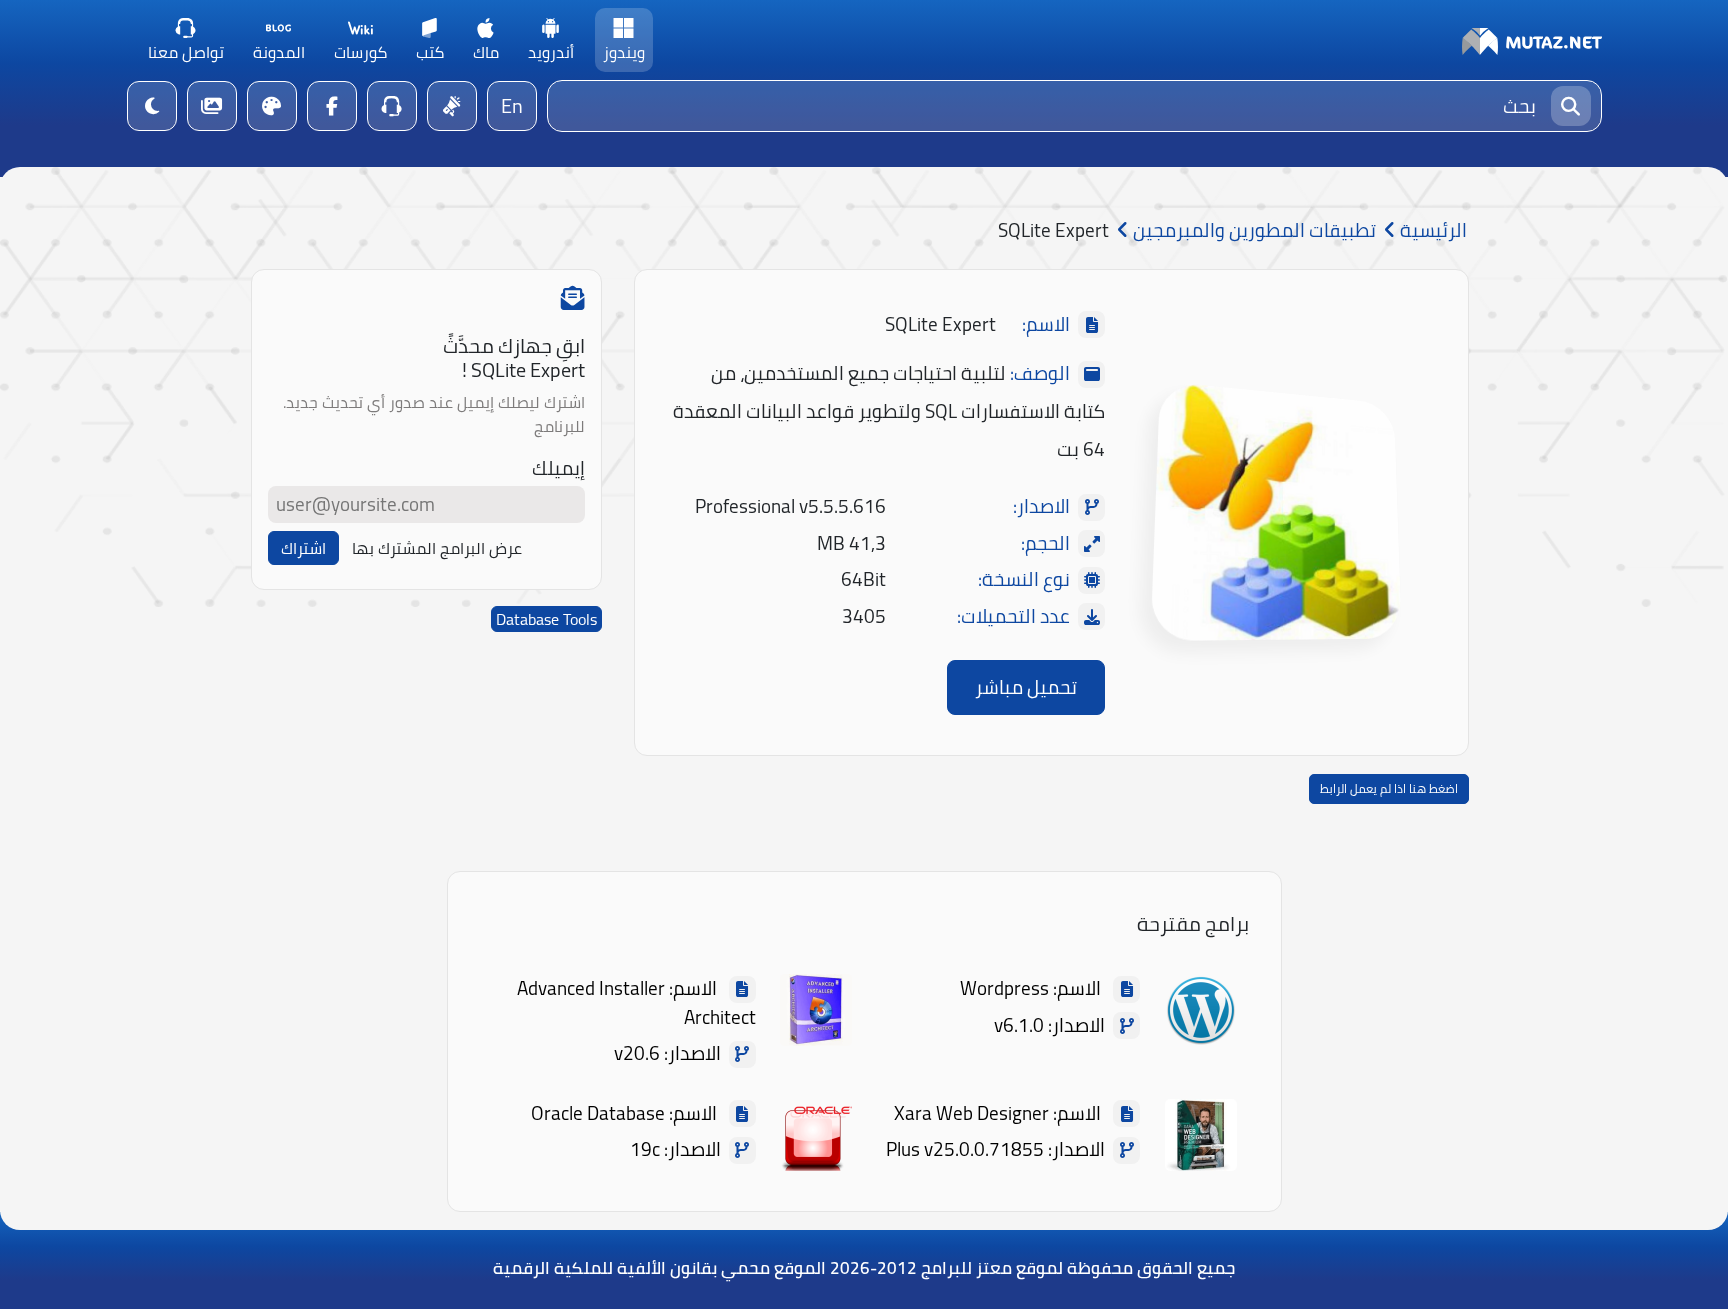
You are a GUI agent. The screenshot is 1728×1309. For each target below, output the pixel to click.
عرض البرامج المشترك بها (437, 548)
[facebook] (332, 106)
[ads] (452, 106)
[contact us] (392, 106)
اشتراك (303, 548)
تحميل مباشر (1026, 687)
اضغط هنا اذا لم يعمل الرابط (1389, 788)
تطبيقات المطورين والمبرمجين (1252, 230)
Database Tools (546, 619)
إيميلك (558, 468)
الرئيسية (1431, 230)
